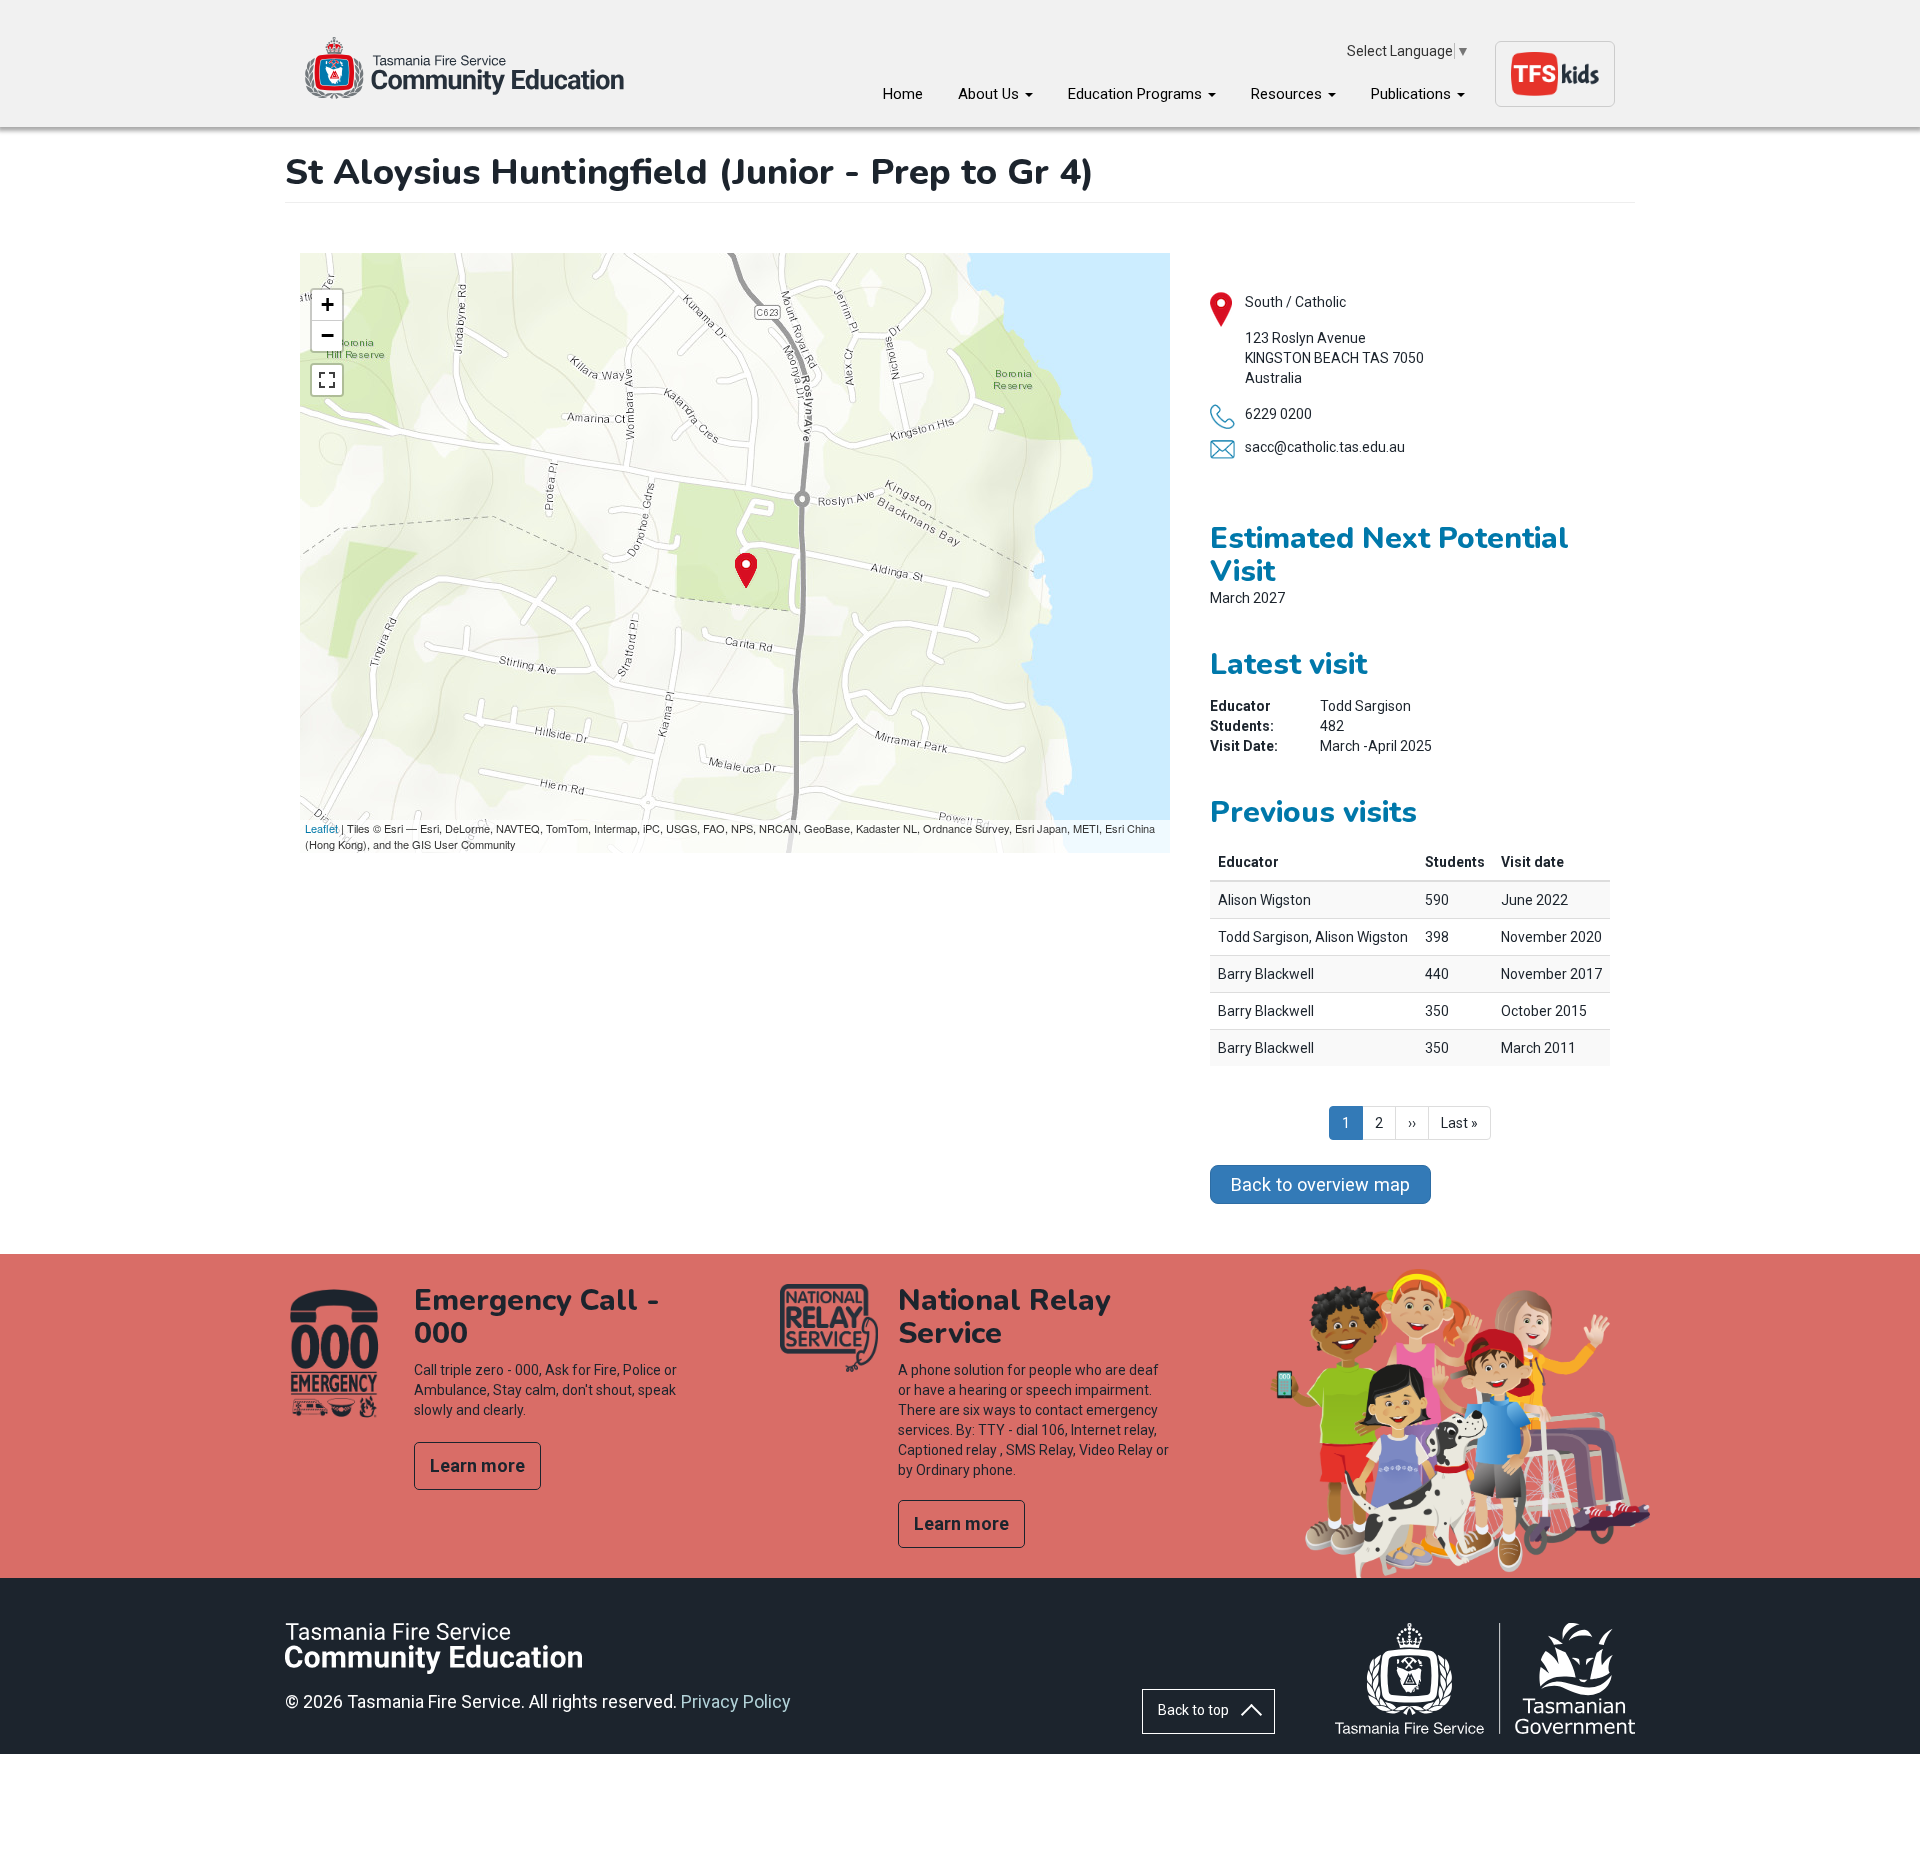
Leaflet (321, 828)
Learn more (477, 1465)
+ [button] (327, 304)
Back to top (1193, 1710)
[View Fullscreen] (327, 380)
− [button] (327, 335)
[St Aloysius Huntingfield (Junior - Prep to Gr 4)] (746, 570)
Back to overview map (1320, 1184)
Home (903, 94)
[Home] (475, 68)
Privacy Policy (736, 1701)
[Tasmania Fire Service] (1485, 1678)
